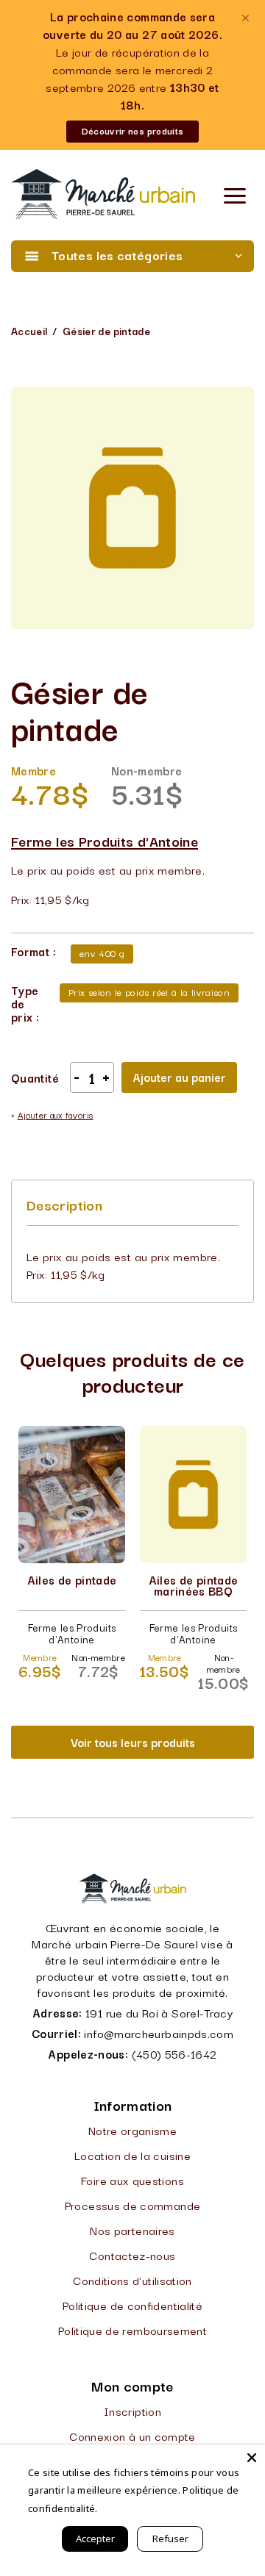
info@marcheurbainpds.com (159, 2033)
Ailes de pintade (72, 1579)
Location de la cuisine (132, 2155)
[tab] (64, 1205)
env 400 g (102, 952)
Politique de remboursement (132, 2330)
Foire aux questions (132, 2180)
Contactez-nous (132, 2255)
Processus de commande (133, 2205)
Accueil (29, 331)
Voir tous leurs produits (133, 1742)
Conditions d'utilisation (132, 2280)
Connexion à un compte (132, 2436)
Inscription (132, 2411)
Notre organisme (132, 2130)
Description (64, 1205)
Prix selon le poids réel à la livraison (149, 991)
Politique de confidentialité (132, 2305)
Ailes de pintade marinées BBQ (194, 1585)
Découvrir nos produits (133, 130)
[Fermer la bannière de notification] (245, 18)
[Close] (252, 2458)
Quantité (35, 1077)
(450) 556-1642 (174, 2053)
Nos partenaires (132, 2230)
